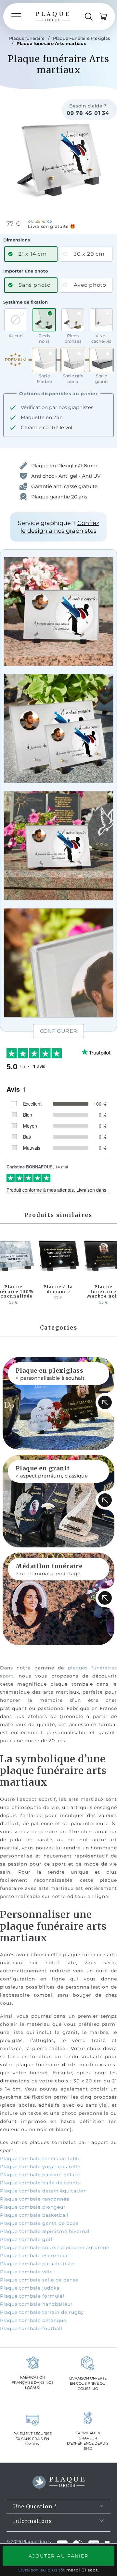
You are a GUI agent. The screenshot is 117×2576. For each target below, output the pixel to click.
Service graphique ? (58, 527)
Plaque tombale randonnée (35, 2199)
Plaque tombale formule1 (32, 2296)
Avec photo (90, 285)
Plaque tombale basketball (34, 2215)
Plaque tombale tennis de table (40, 2158)
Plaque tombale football (31, 2328)
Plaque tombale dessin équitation (43, 2191)
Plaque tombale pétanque (33, 2320)
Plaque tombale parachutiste (37, 2264)
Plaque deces (36, 2541)
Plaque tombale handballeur (36, 2304)
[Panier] (103, 17)
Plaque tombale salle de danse (39, 2280)
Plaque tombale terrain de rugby (42, 2312)
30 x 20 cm (89, 254)
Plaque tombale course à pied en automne (55, 2247)
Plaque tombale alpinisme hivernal (45, 2231)
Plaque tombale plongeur (33, 2207)
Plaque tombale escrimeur (34, 2256)
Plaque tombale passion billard (40, 2175)
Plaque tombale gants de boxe (39, 2223)
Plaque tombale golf (26, 2239)
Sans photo (35, 285)
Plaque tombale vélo (26, 2272)
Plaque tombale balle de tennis (40, 2183)
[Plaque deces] (53, 17)
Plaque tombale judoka (30, 2288)
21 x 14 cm (33, 254)
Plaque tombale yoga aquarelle (40, 2167)
